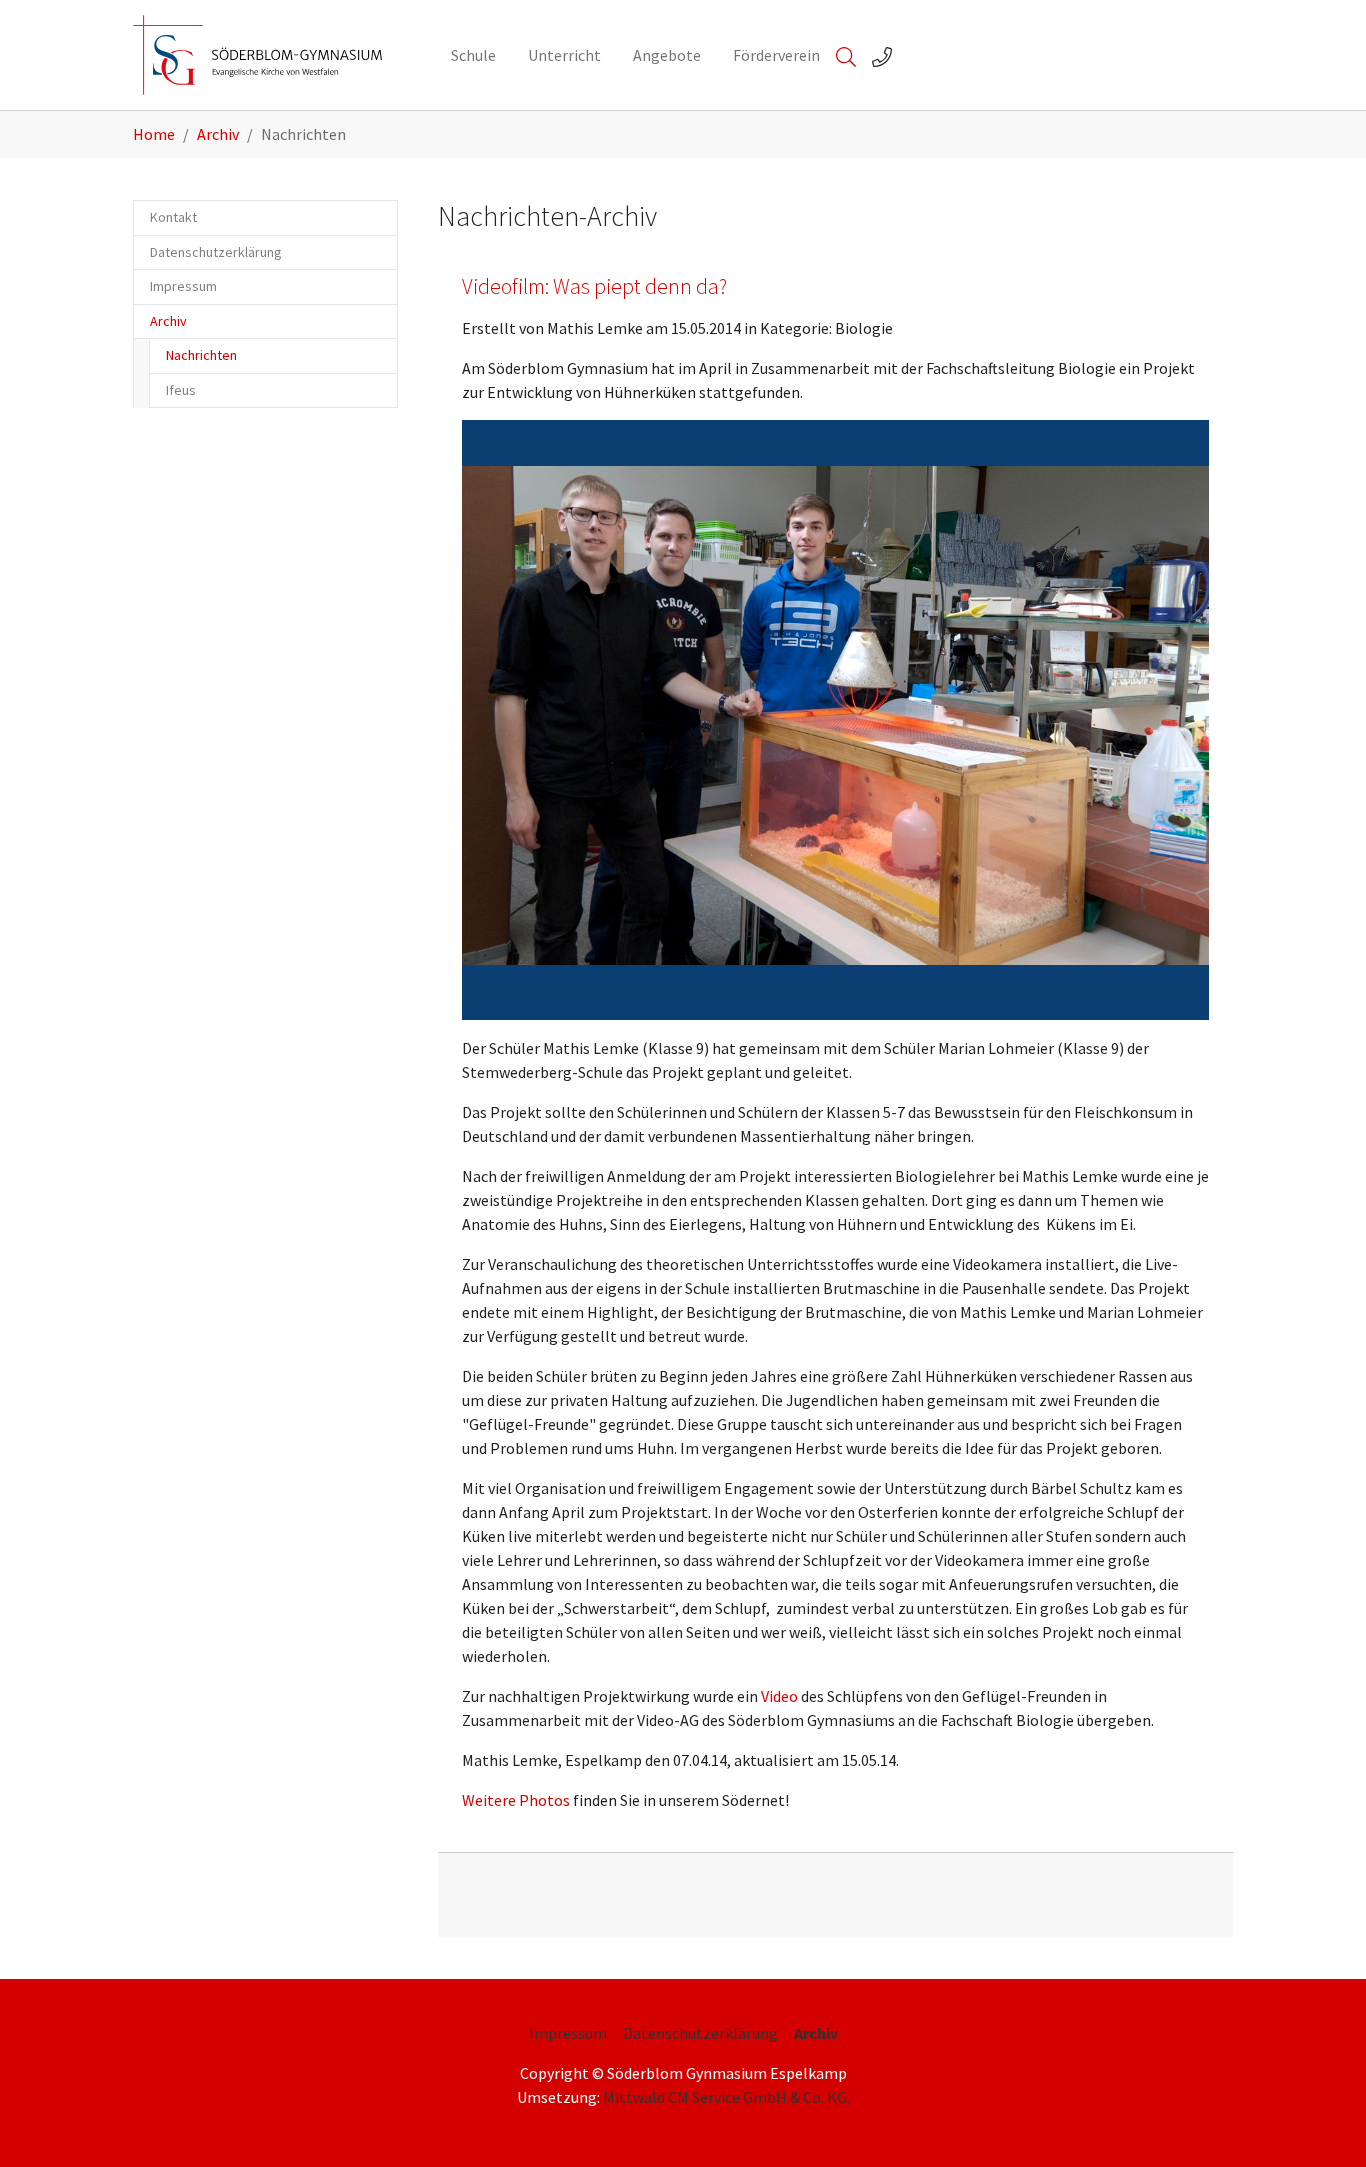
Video (779, 1696)
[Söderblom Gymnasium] (272, 55)
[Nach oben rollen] (1322, 2123)
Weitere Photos (516, 1800)
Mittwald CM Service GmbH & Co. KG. (726, 2097)
